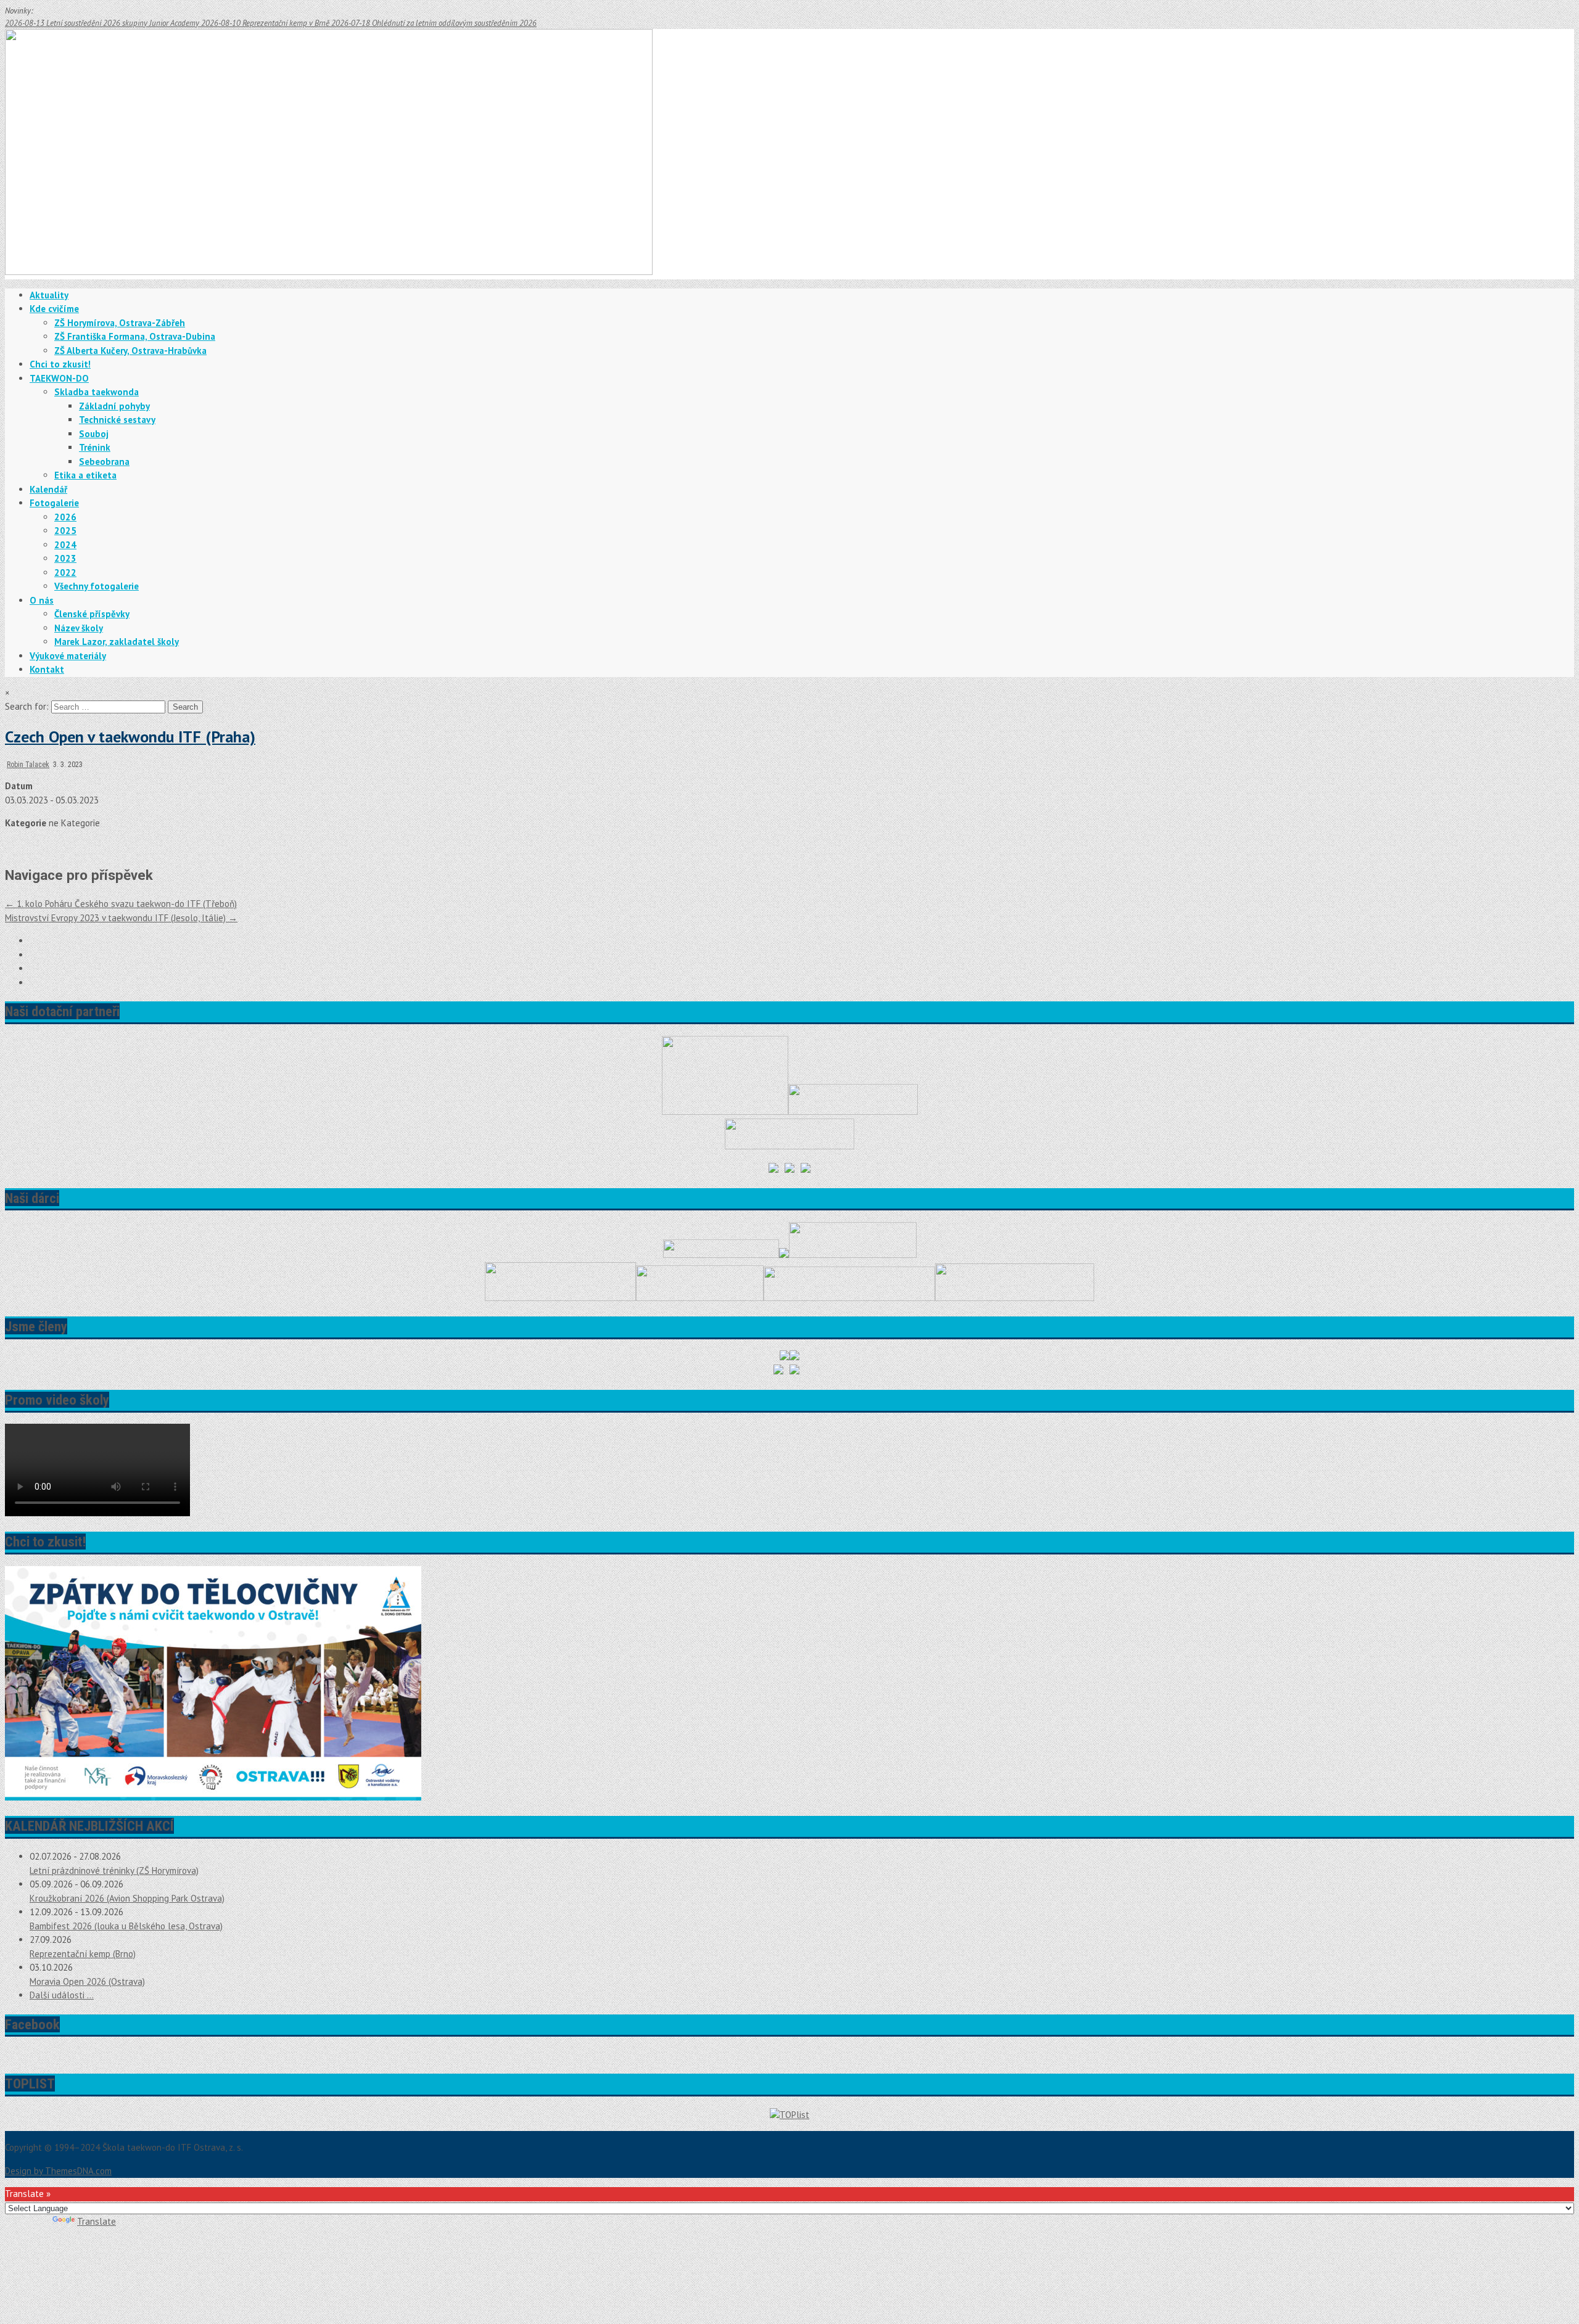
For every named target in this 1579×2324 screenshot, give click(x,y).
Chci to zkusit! (60, 364)
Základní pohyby (114, 406)
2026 (65, 517)
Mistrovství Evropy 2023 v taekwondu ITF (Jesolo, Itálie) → (121, 918)
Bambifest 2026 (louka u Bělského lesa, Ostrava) (126, 1926)
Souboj (94, 434)
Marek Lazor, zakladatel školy (117, 642)
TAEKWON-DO (59, 378)
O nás (42, 600)
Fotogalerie (54, 503)
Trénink (95, 447)
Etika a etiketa (85, 475)
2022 (65, 573)
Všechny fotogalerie (97, 586)
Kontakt (47, 669)
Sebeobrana (104, 462)
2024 (65, 545)
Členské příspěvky (92, 614)
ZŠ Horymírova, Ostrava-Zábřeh (120, 323)
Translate (97, 2221)
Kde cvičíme (54, 309)
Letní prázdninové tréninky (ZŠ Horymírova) (114, 1870)
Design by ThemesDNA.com (58, 2171)
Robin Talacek (28, 765)
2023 (65, 558)
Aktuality (49, 295)
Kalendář (48, 489)
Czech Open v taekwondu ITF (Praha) (130, 737)
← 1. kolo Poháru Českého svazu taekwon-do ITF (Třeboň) (121, 904)
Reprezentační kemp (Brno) (83, 1954)
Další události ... (62, 1995)
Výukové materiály (68, 656)
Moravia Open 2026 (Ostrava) (87, 1981)
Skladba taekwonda (97, 392)
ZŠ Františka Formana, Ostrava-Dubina (135, 336)
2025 (65, 531)
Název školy (79, 628)
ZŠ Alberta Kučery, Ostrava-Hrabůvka (130, 351)
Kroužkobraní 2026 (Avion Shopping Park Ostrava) (127, 1898)
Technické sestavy (117, 420)
